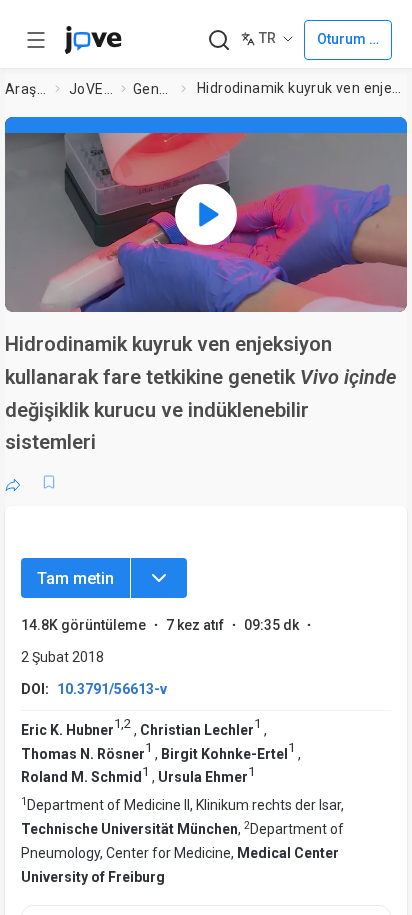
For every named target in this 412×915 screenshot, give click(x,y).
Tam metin (75, 578)
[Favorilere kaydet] (49, 482)
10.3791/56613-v (112, 689)
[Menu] (159, 578)
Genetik (153, 89)
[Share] (13, 482)
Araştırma (26, 89)
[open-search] (218, 40)
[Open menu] (36, 40)
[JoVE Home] (93, 40)
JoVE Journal (91, 89)
